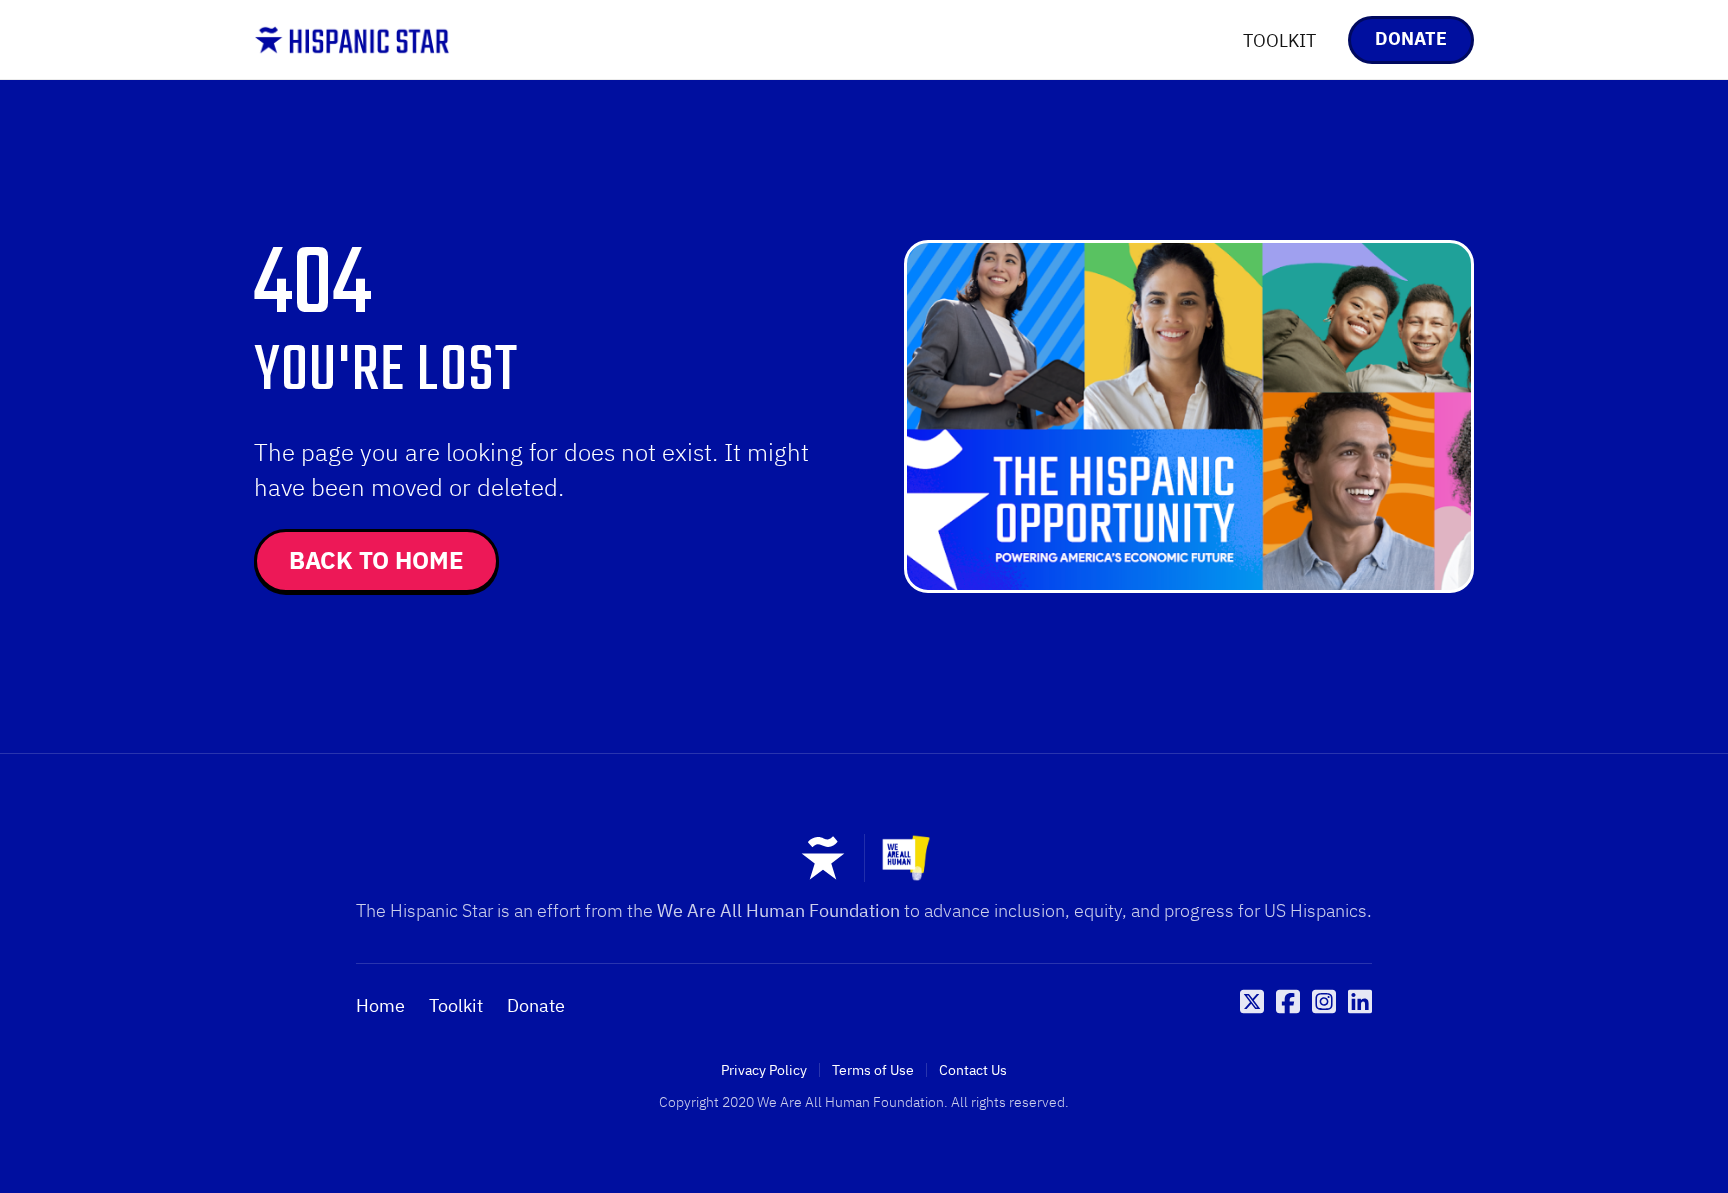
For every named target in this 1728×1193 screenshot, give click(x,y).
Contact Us (973, 1070)
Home (380, 1006)
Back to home (376, 560)
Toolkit (456, 1006)
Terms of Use (873, 1070)
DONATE (1411, 38)
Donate (536, 1006)
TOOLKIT (1279, 40)
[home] (352, 40)
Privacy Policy (764, 1070)
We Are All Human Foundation (778, 910)
